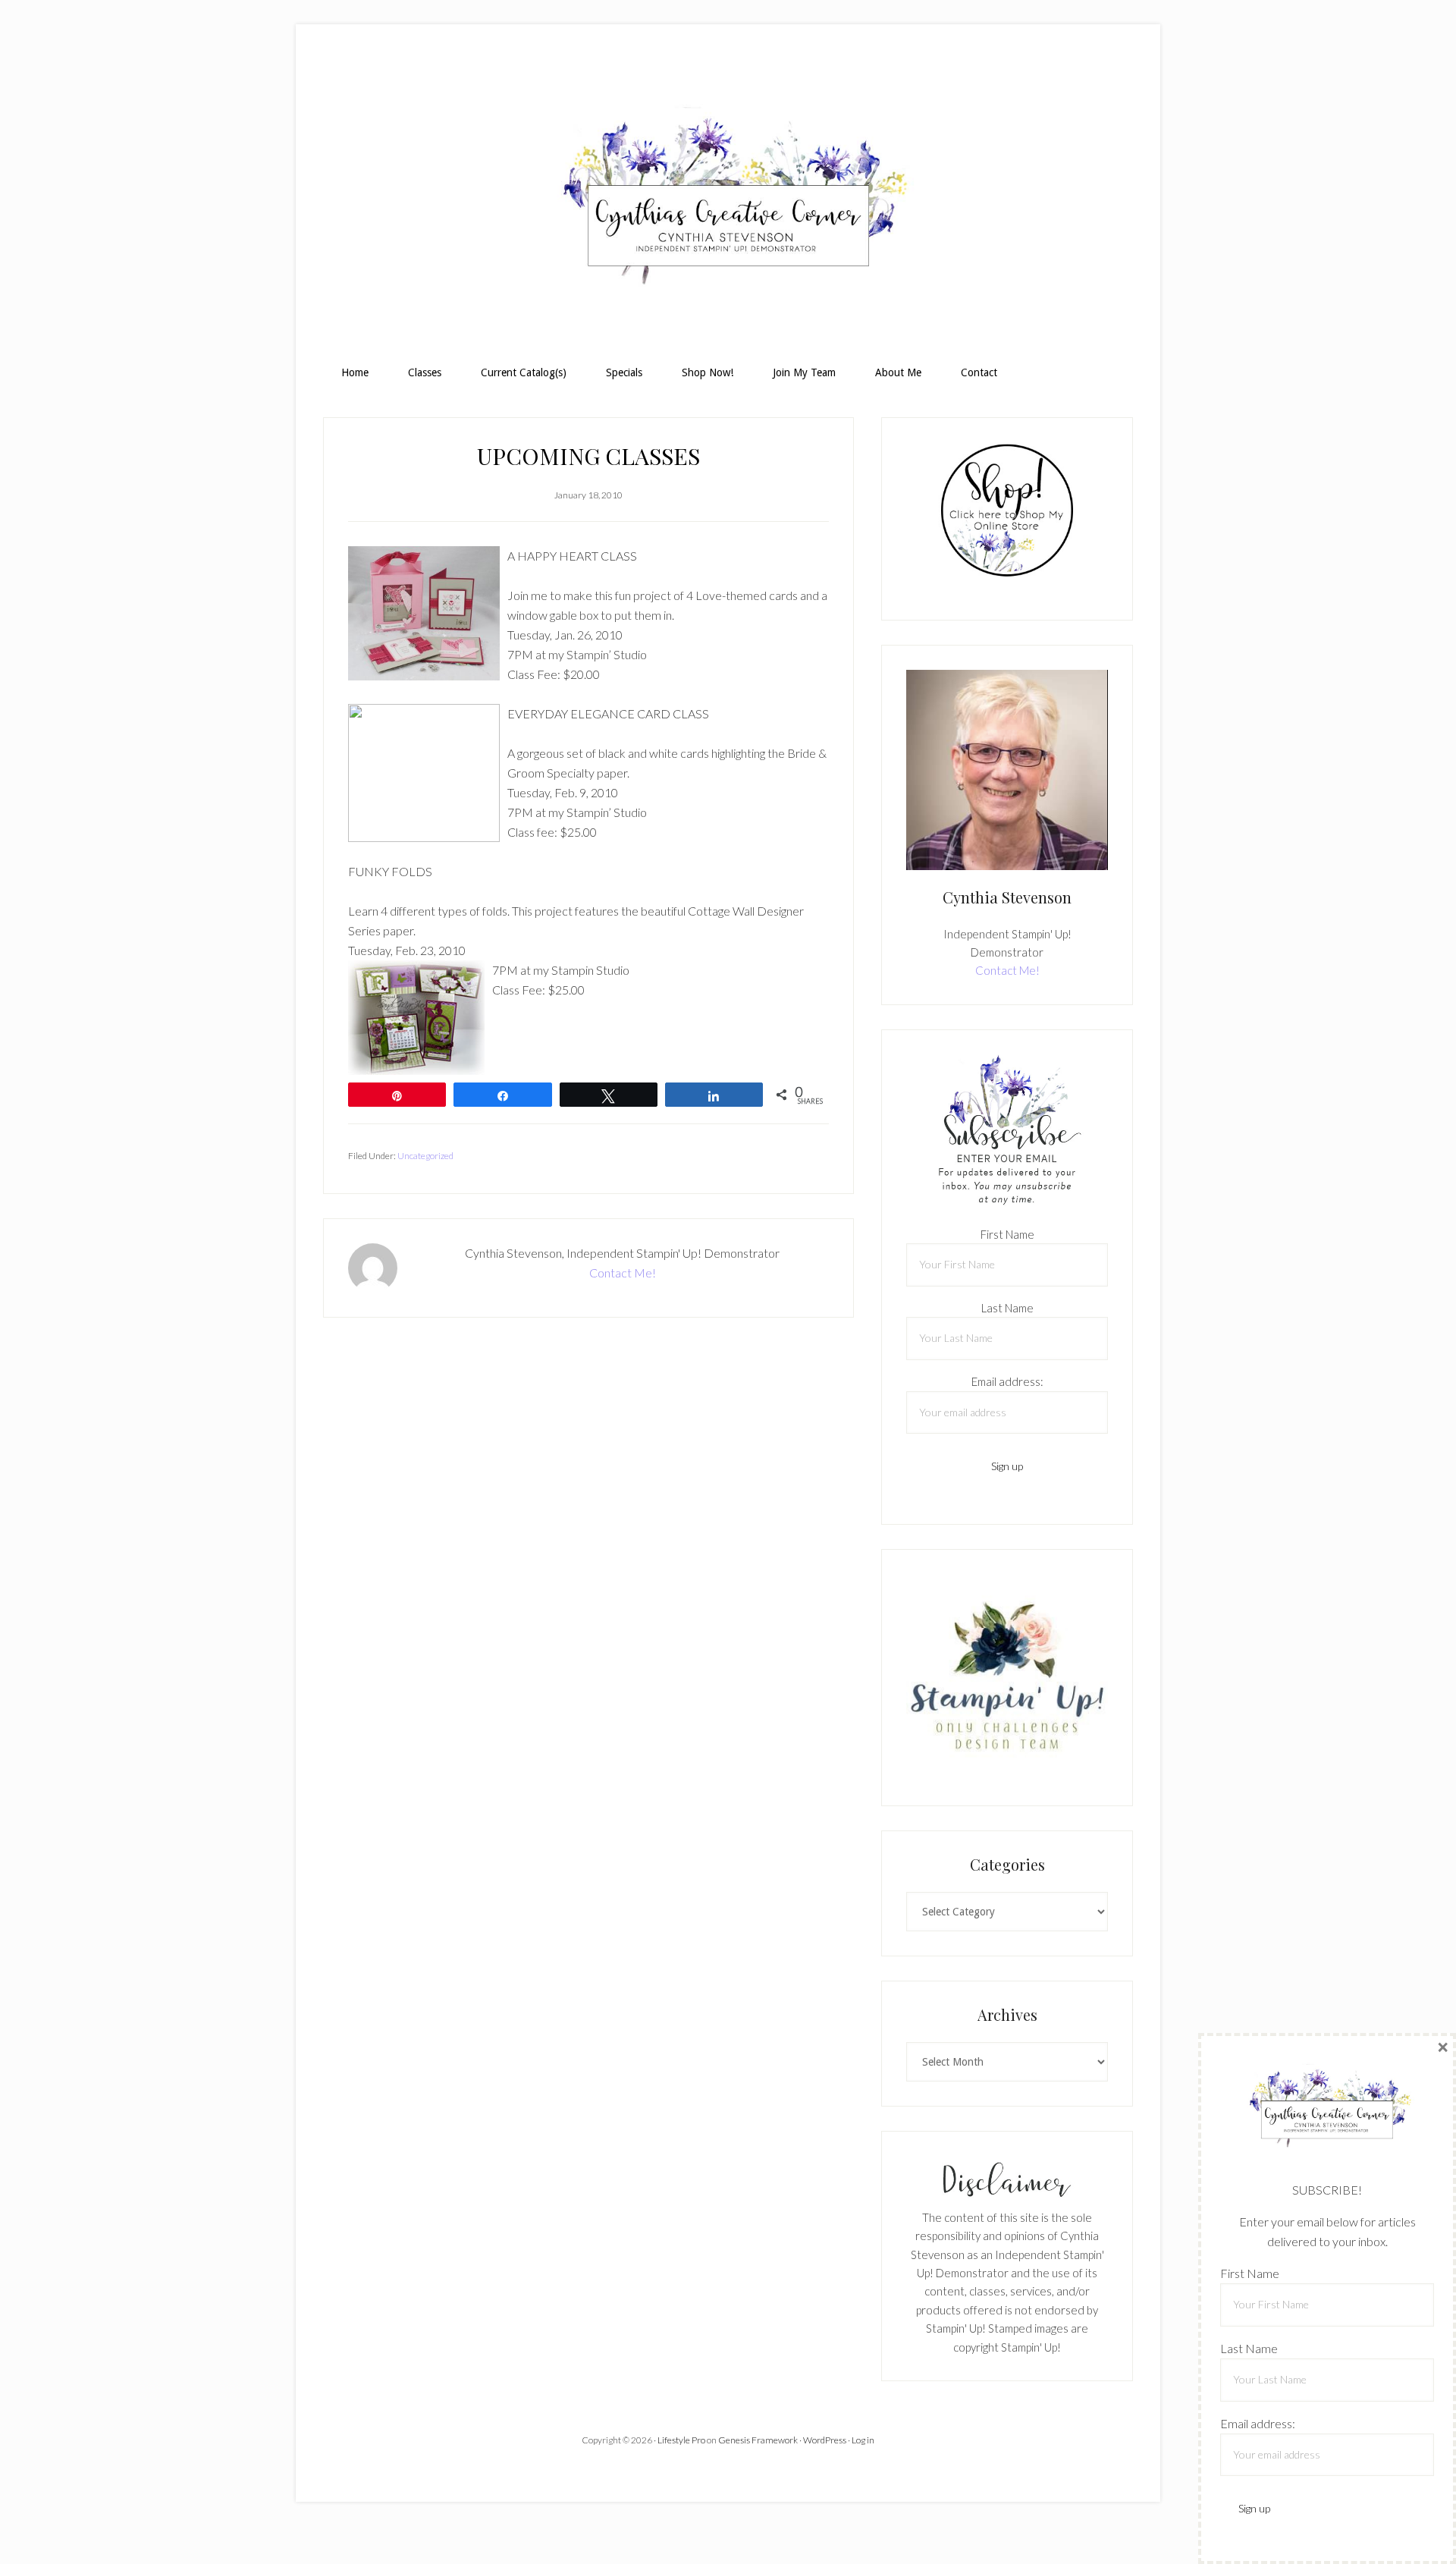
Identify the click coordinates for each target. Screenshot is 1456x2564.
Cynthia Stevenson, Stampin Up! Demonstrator (728, 202)
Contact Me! (623, 1273)
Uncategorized (425, 1156)
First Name (1007, 1234)
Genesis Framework (758, 2440)
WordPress (825, 2440)
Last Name (1007, 1308)
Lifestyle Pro (681, 2440)
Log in (863, 2440)
